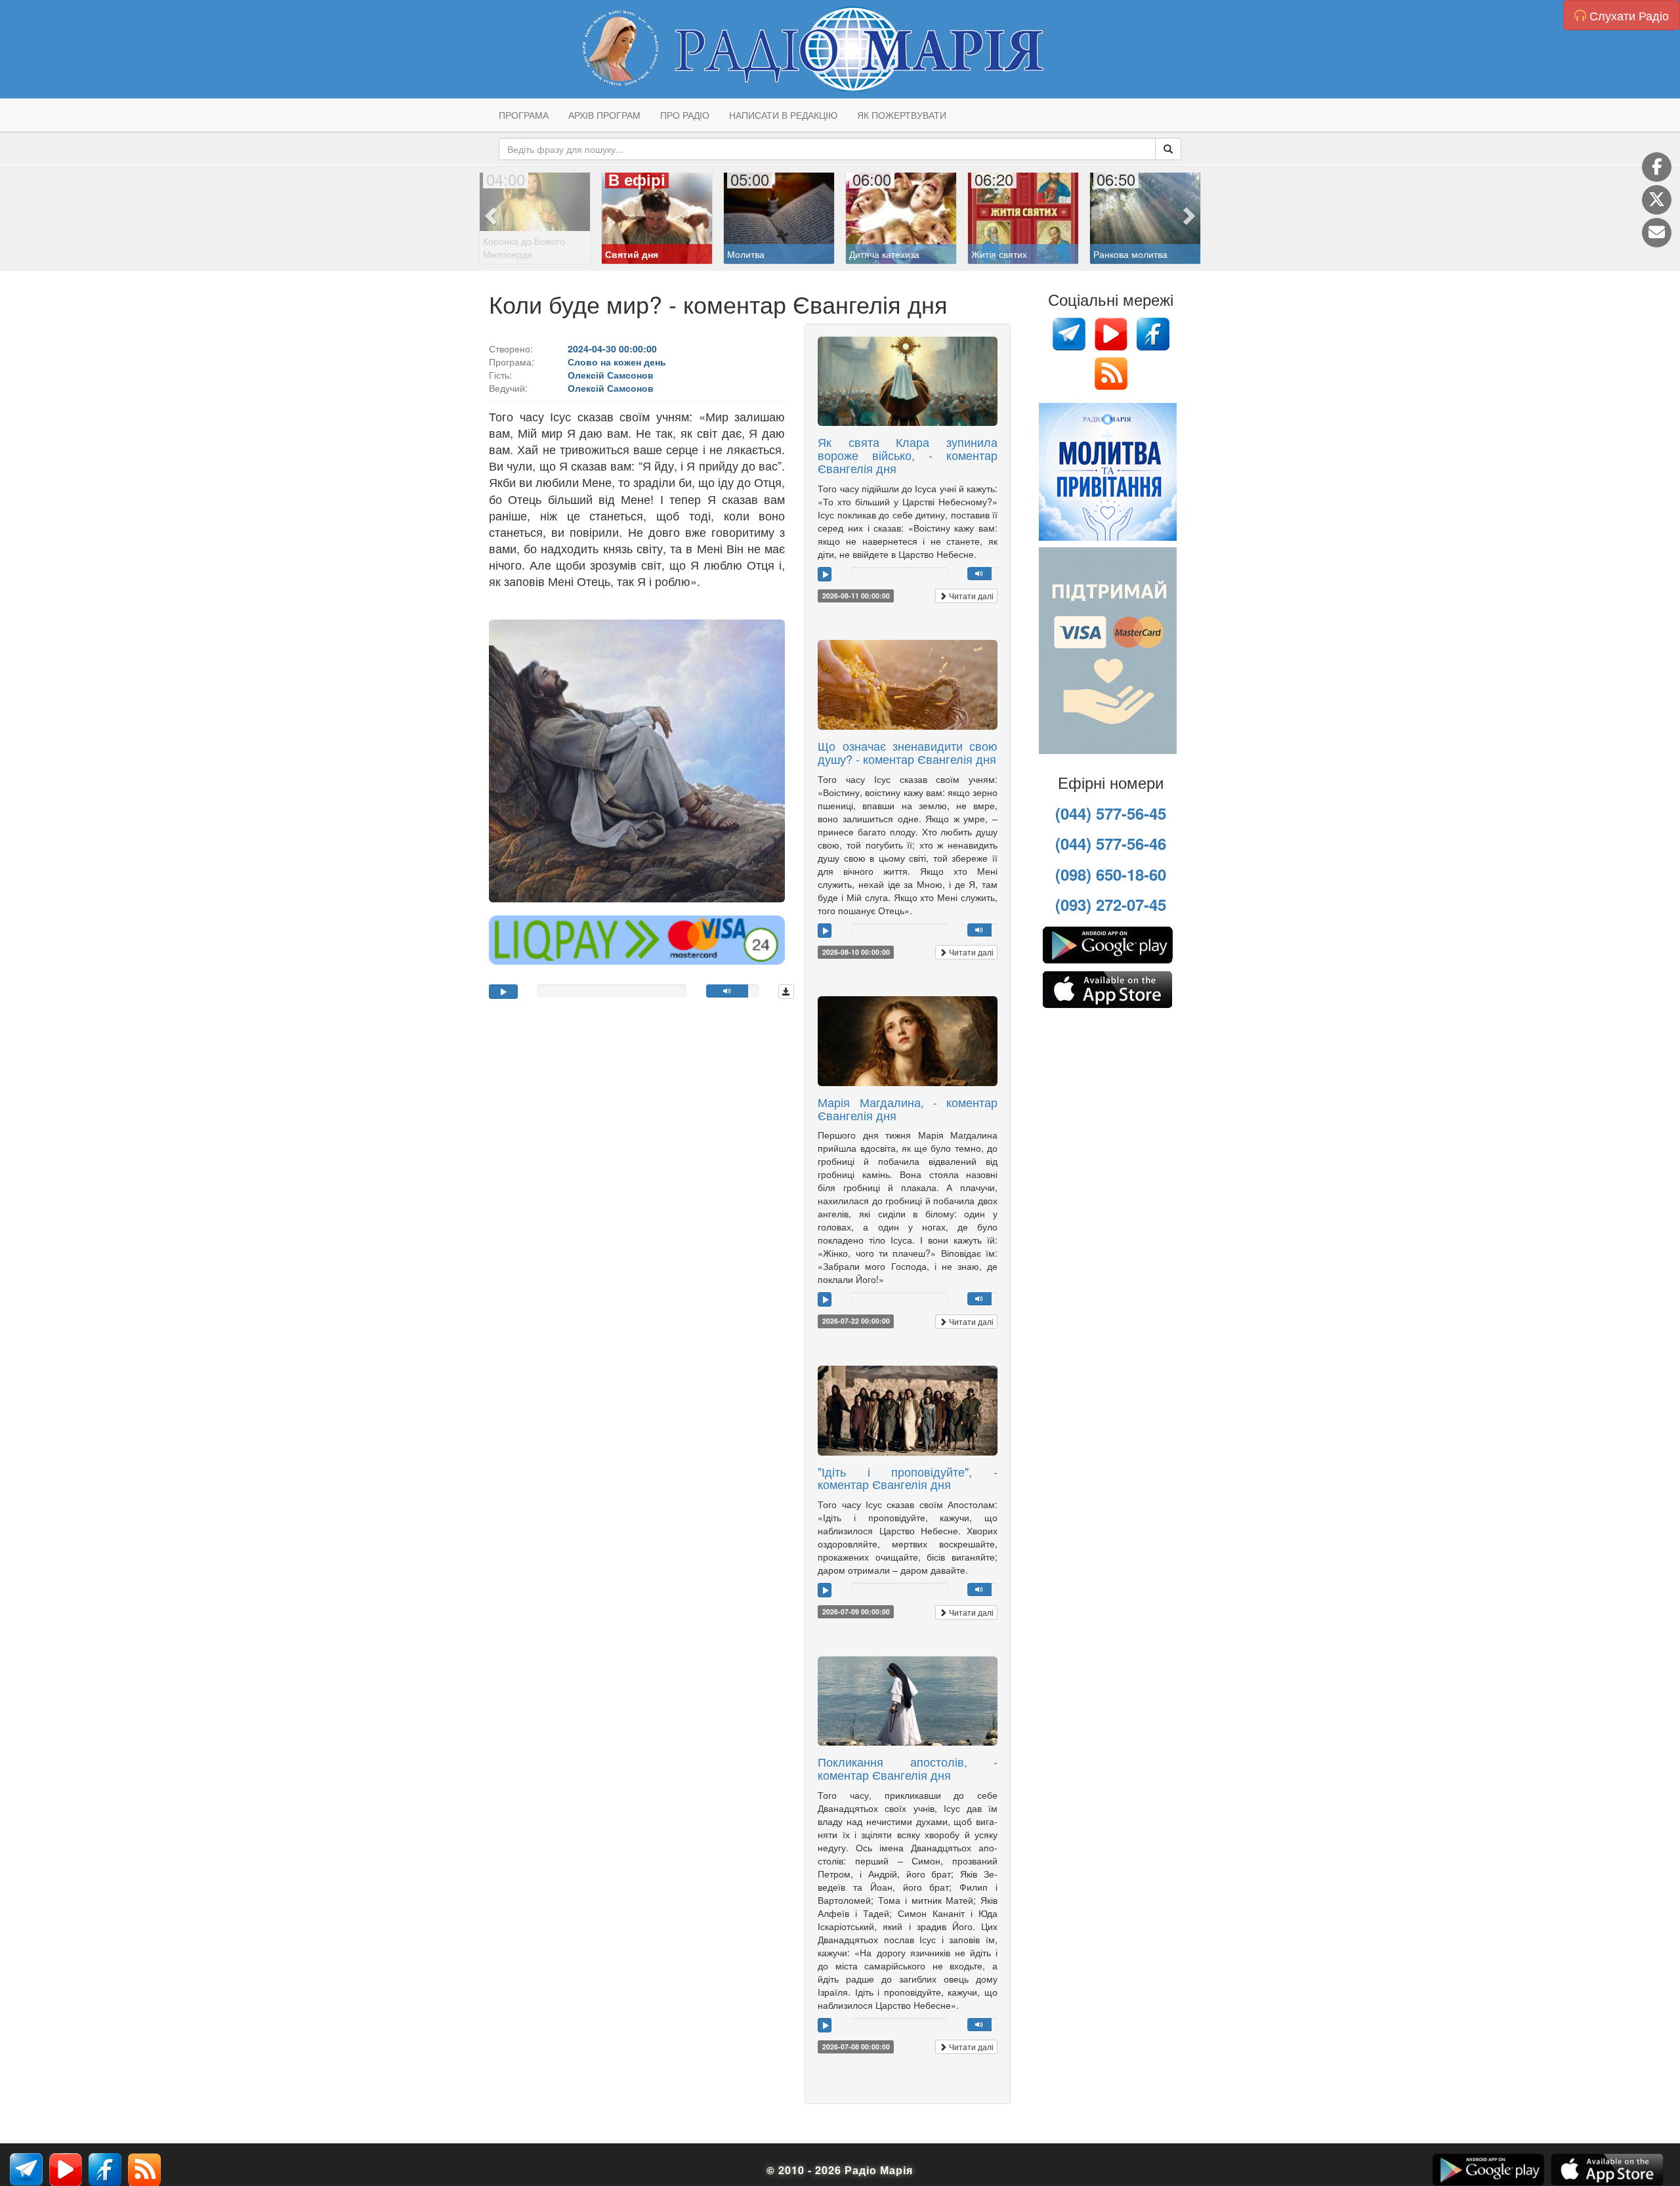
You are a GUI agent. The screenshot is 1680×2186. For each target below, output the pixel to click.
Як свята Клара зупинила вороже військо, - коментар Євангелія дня (908, 455)
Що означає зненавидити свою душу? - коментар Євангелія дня (908, 752)
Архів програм (604, 115)
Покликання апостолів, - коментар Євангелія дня (908, 1768)
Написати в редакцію (783, 115)
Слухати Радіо (1627, 15)
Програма (524, 115)
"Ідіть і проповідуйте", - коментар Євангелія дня (908, 1478)
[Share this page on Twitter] (1657, 200)
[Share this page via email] (1657, 233)
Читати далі (970, 596)
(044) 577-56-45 (1111, 813)
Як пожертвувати (902, 115)
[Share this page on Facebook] (1657, 167)
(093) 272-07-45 (1111, 904)
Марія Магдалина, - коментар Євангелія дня (908, 1108)
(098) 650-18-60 (1111, 874)
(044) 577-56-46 (1111, 843)
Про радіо (685, 115)
